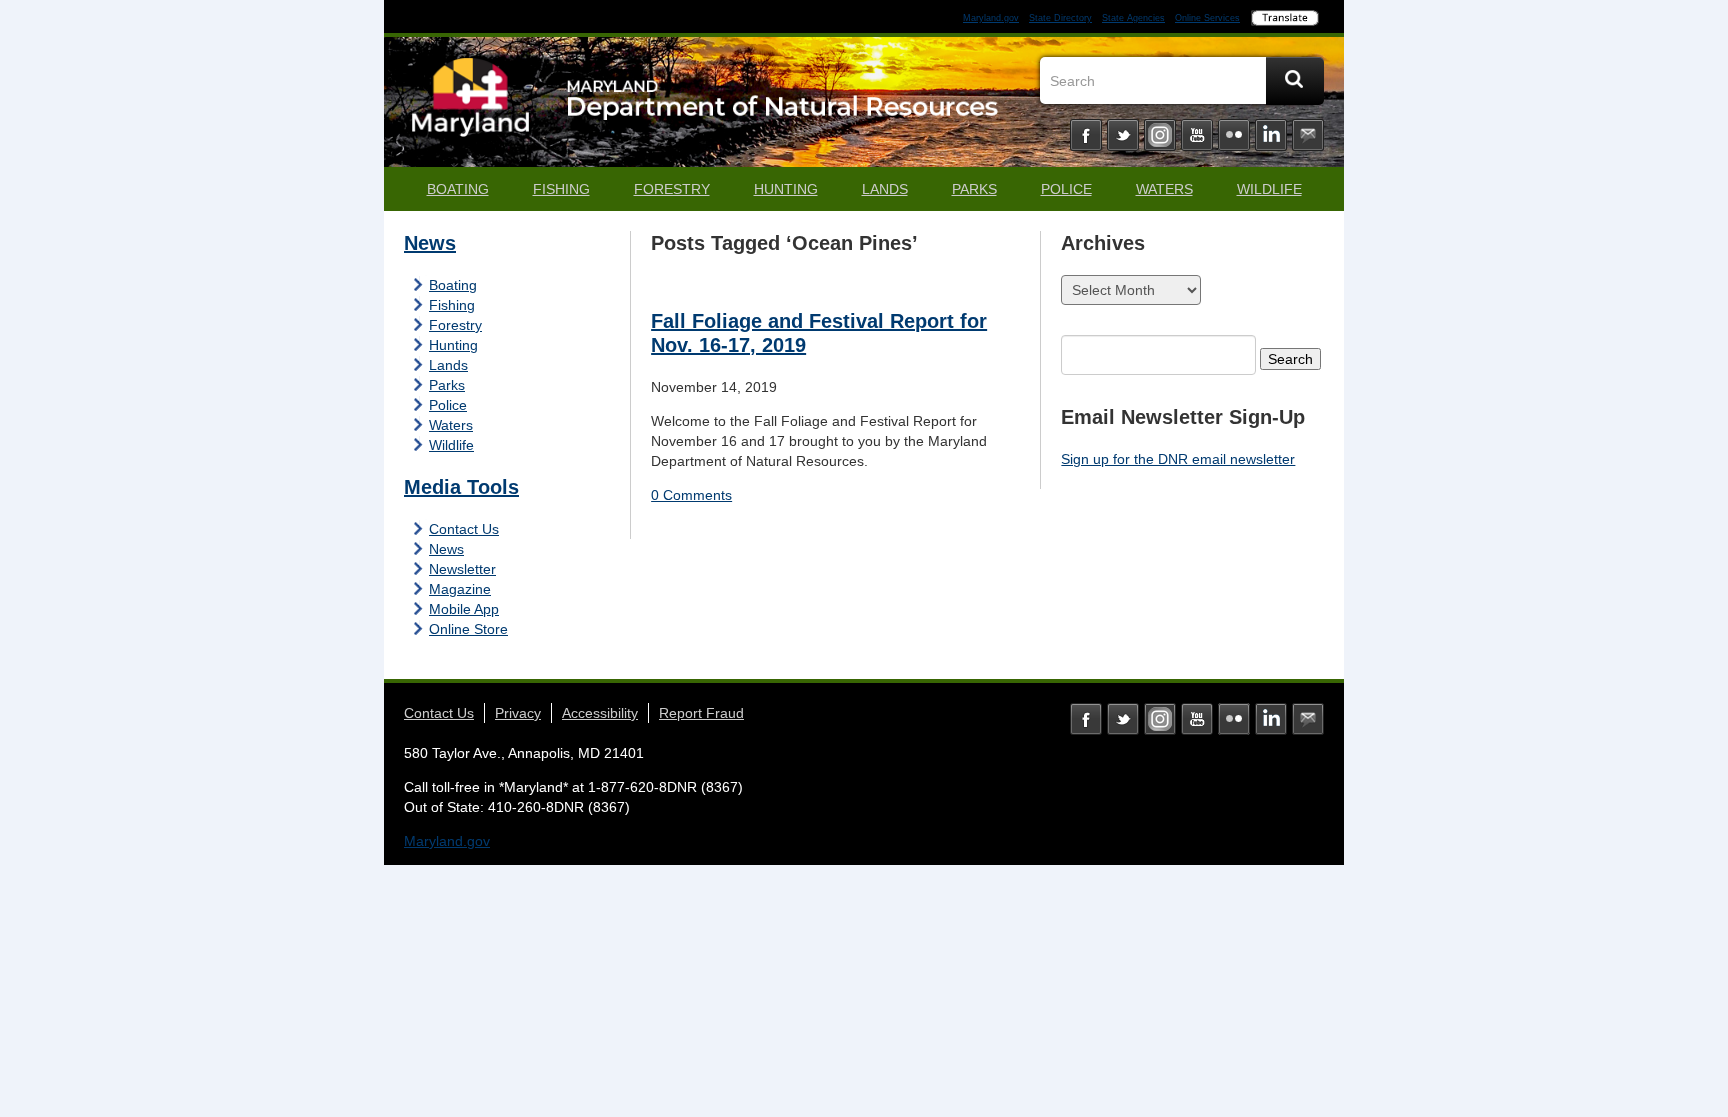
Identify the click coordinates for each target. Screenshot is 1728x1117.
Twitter (1123, 135)
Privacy (518, 713)
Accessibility (600, 713)
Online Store (468, 629)
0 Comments (691, 495)
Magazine (460, 589)
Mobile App (464, 609)
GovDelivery (1308, 135)
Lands (885, 189)
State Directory (1060, 18)
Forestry (672, 189)
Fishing (561, 189)
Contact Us (464, 529)
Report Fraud (701, 713)
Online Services (1207, 18)
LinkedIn (1271, 135)
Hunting (786, 189)
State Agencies (1133, 18)
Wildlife (1269, 189)
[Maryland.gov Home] (471, 107)
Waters (1164, 189)
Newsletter (462, 569)
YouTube (1197, 135)
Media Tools (461, 487)
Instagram (1160, 135)
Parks (974, 189)
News (430, 243)
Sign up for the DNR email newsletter (1178, 459)
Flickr (1234, 135)
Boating (458, 189)
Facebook (1086, 135)
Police (1066, 189)
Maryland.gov (991, 18)
